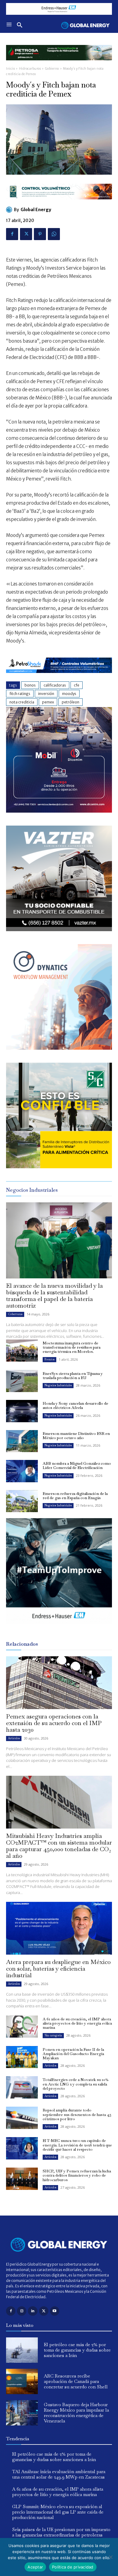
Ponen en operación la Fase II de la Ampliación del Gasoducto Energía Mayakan (73, 2054)
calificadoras (55, 685)
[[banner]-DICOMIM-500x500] (59, 811)
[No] (110, 2557)
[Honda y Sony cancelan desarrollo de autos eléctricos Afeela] (22, 1411)
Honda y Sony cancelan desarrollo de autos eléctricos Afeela (75, 1405)
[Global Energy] (10, 210)
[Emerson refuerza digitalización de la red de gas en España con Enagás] (22, 1501)
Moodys (69, 694)
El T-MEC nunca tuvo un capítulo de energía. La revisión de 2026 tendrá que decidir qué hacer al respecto (77, 2145)
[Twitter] (26, 234)
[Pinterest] (40, 234)
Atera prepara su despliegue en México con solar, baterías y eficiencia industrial (58, 1968)
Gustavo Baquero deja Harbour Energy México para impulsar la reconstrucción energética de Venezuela (76, 2413)
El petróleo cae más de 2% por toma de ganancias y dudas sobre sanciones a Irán (77, 2350)
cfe (77, 685)
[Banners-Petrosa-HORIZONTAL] (59, 65)
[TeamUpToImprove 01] (59, 1628)
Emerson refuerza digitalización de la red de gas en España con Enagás (75, 1496)
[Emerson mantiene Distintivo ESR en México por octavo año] (22, 1441)
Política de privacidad (73, 2567)
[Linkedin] (33, 2311)
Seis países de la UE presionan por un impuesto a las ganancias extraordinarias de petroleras (61, 2532)
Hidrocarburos (30, 69)
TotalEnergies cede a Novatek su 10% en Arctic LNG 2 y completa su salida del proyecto (76, 2084)
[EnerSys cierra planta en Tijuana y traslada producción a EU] (22, 1381)
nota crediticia (22, 702)
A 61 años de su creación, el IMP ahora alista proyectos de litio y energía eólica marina (77, 2023)
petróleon (70, 702)
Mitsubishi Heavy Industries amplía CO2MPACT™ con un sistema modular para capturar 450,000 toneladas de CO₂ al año (59, 1846)
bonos (30, 685)
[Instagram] (22, 2311)
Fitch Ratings (20, 694)
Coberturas (15, 1314)
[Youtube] (55, 2311)
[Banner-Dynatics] (59, 1048)
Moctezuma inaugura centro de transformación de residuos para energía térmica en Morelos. (72, 1347)
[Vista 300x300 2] (59, 1167)
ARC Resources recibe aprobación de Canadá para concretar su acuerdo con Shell (76, 2381)
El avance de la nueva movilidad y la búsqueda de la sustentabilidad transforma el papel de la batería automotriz (54, 1296)
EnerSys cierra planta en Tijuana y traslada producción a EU (73, 1376)
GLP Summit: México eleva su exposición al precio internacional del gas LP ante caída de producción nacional (58, 2512)
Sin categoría (53, 2035)
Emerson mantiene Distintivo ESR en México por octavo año (76, 1436)
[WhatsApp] (54, 234)
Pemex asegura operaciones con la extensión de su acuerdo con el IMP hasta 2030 (54, 1723)
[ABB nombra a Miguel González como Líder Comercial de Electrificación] (22, 1471)
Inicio (10, 69)
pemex (48, 702)
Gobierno (52, 69)
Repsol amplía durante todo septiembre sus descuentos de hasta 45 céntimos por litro (77, 2114)
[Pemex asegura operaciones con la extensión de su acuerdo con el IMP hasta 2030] (59, 1683)
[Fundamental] (59, 9)
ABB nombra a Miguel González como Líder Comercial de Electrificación (77, 1466)
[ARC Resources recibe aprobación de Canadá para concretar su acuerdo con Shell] (22, 2381)
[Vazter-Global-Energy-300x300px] (59, 930)
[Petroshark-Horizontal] (59, 678)
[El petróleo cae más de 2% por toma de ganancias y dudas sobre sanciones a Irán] (22, 2350)
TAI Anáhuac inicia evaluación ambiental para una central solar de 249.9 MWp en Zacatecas (59, 2474)
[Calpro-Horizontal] (59, 204)
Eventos (49, 1359)
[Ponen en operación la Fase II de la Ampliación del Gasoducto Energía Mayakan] (22, 2057)
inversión (46, 694)
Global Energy (36, 210)
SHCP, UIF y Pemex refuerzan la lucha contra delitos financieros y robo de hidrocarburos (77, 2175)
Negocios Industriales (58, 1385)
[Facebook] (12, 234)
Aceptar (35, 2567)
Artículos (14, 1738)
